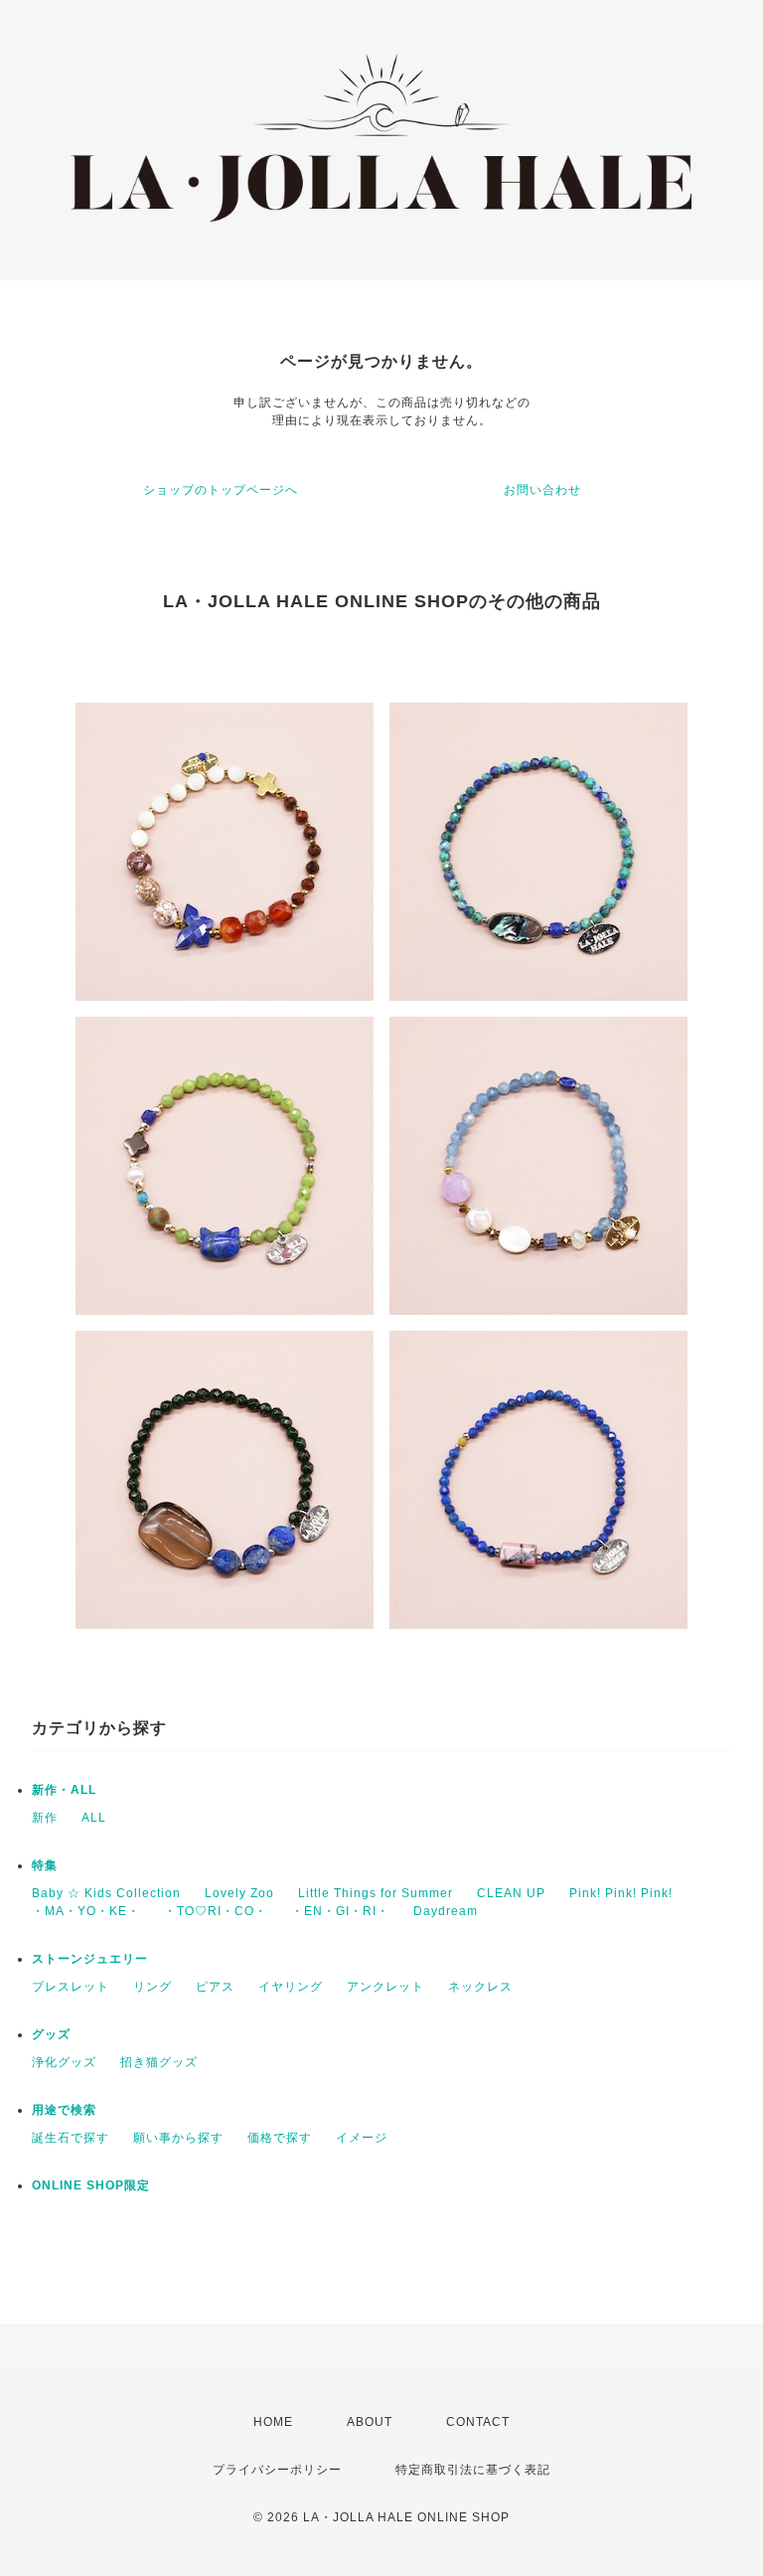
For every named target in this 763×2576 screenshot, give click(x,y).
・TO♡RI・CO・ (216, 1911)
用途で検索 (64, 2110)
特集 (45, 1865)
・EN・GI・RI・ (340, 1911)
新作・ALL (64, 1790)
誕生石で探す (71, 2138)
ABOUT (370, 2422)
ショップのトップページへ (221, 490)
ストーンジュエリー (90, 1959)
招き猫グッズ (159, 2062)
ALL (94, 1818)
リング (153, 1987)
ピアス (215, 1987)
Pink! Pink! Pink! (621, 1893)
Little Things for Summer (376, 1893)
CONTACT (478, 2422)
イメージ (362, 2138)
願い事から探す (178, 2138)
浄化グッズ (64, 2062)
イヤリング (291, 1987)
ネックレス (480, 1987)
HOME (273, 2422)
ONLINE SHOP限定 (91, 2185)
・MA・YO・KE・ (86, 1911)
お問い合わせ (542, 490)
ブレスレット (71, 1987)
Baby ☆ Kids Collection (106, 1893)
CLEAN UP (511, 1893)
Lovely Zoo (239, 1893)
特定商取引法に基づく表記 (473, 2470)
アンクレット (385, 1987)
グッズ (51, 2034)
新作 (45, 1818)
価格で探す (280, 2138)
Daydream (446, 1911)
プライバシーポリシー (277, 2470)
